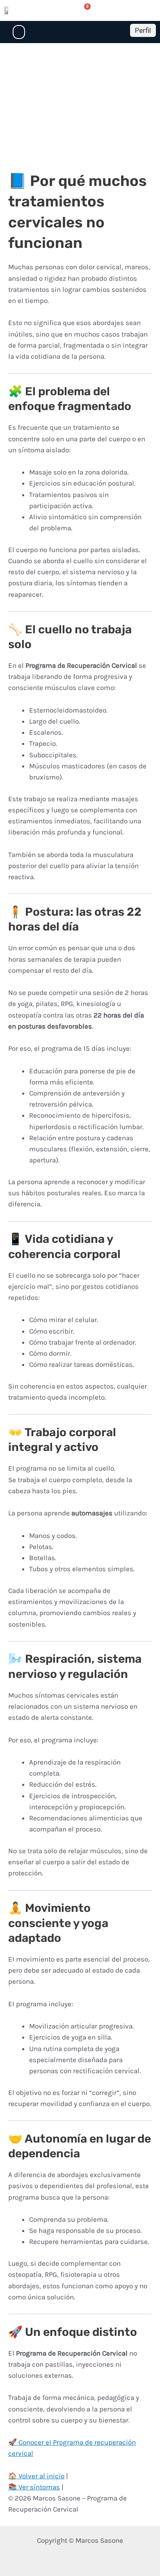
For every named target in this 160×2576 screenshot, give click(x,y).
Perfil (143, 30)
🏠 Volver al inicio (36, 2476)
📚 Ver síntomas (34, 2487)
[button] (19, 32)
